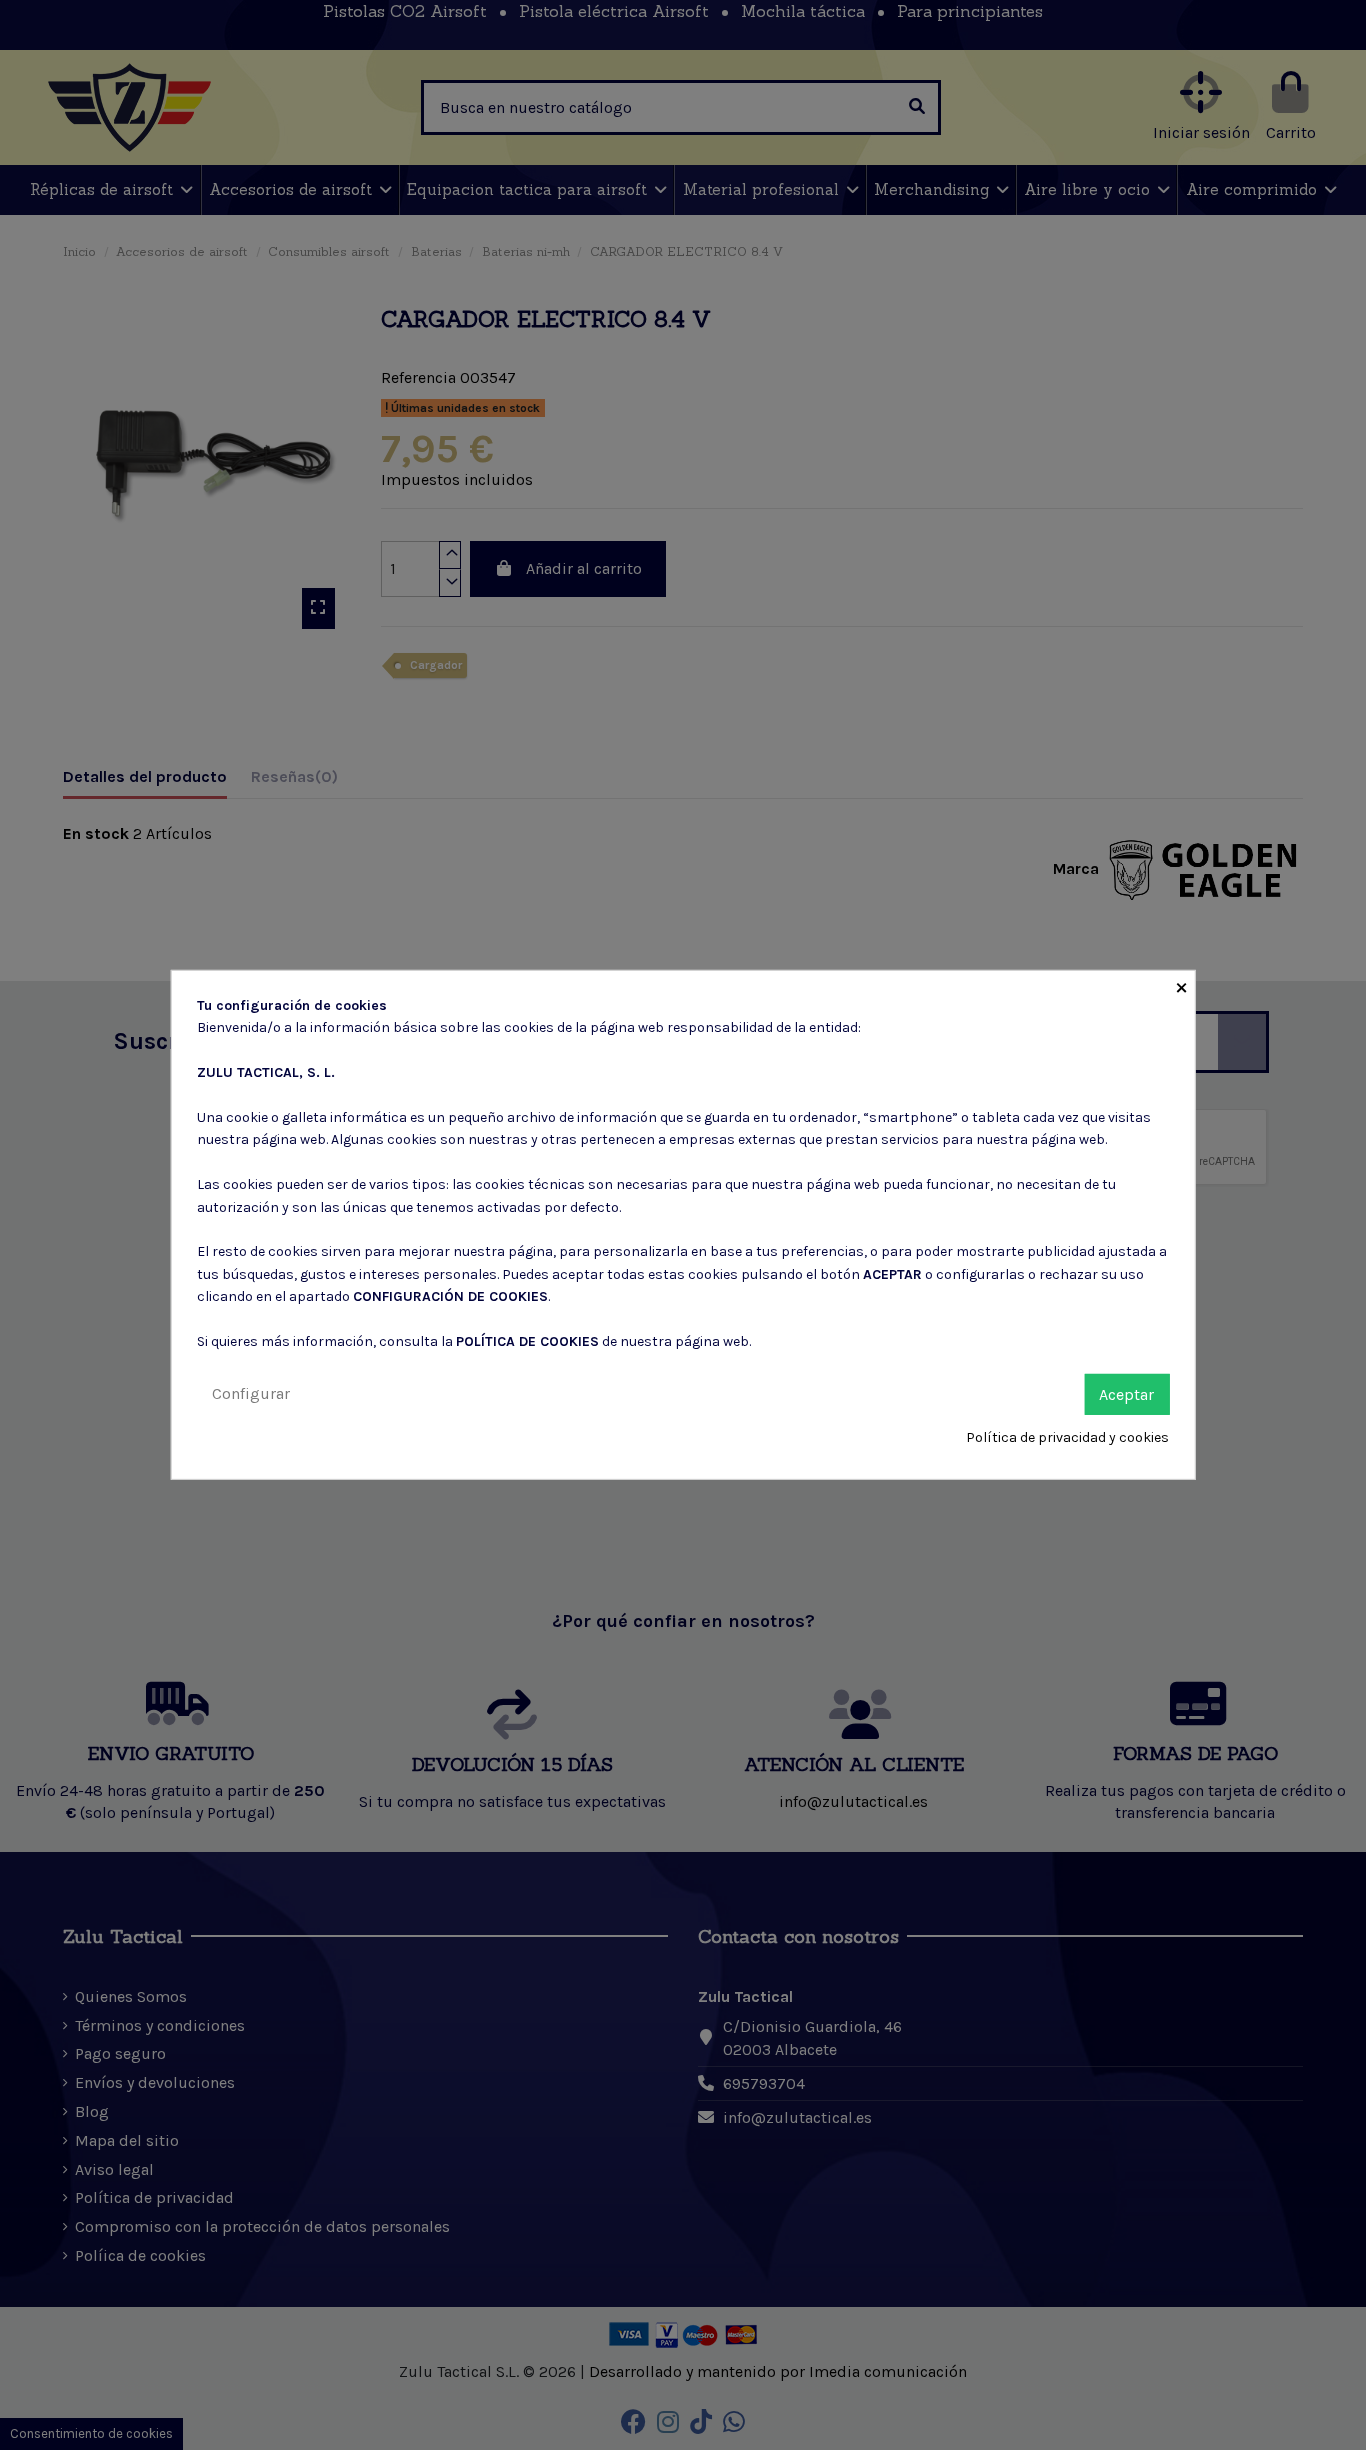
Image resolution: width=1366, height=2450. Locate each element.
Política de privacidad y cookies (1067, 1437)
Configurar (251, 1392)
